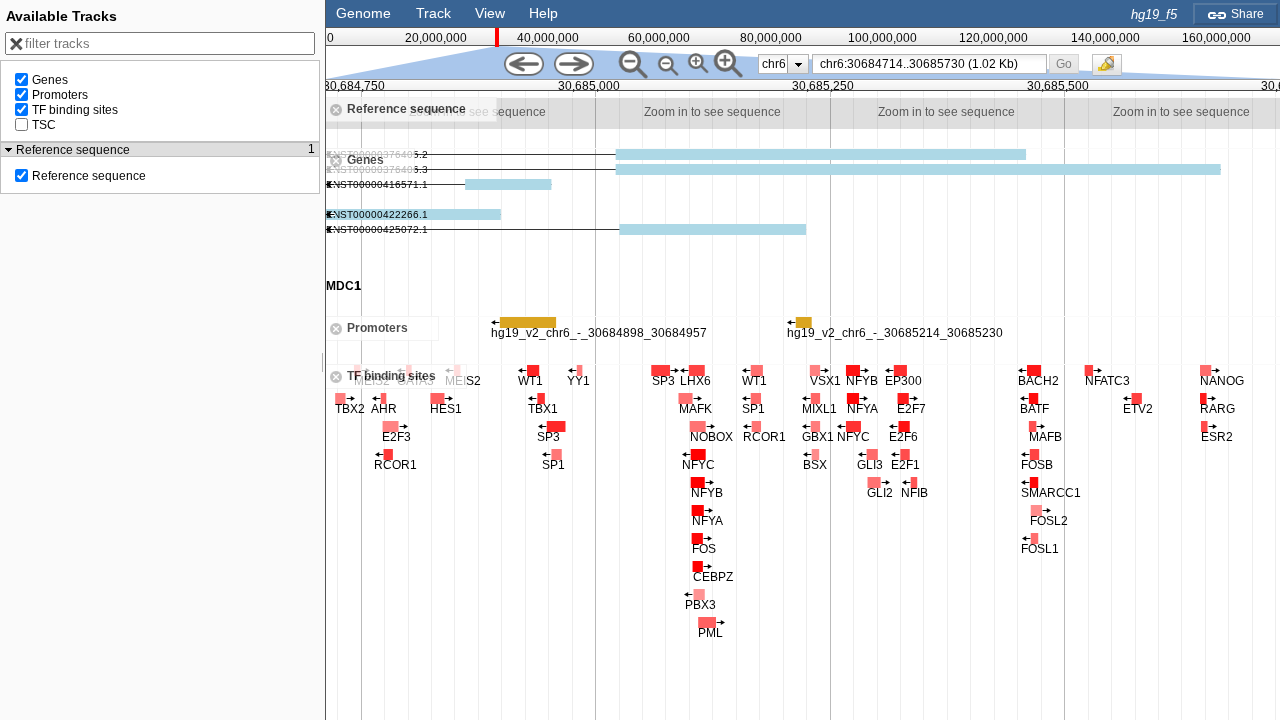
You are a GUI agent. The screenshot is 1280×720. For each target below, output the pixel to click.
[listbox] (783, 64)
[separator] (323, 360)
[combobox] (929, 64)
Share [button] (1246, 14)
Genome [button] (363, 13)
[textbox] (933, 64)
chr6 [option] (774, 64)
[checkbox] (1112, 70)
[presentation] (798, 64)
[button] (1064, 63)
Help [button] (543, 13)
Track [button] (433, 13)
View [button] (490, 13)
